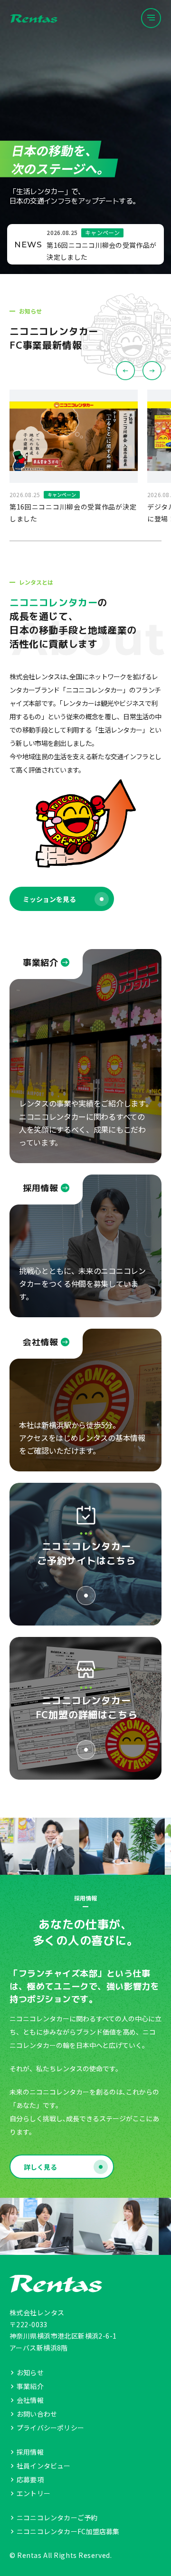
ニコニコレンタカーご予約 (57, 2517)
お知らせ (30, 2372)
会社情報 (30, 2400)
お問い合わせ (37, 2414)
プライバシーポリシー (50, 2428)
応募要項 (30, 2479)
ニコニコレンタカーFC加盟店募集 (68, 2531)
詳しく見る (40, 2167)
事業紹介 (30, 2386)
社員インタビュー (44, 2466)
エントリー (33, 2493)
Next (152, 371)
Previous (125, 371)
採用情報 (30, 2452)
